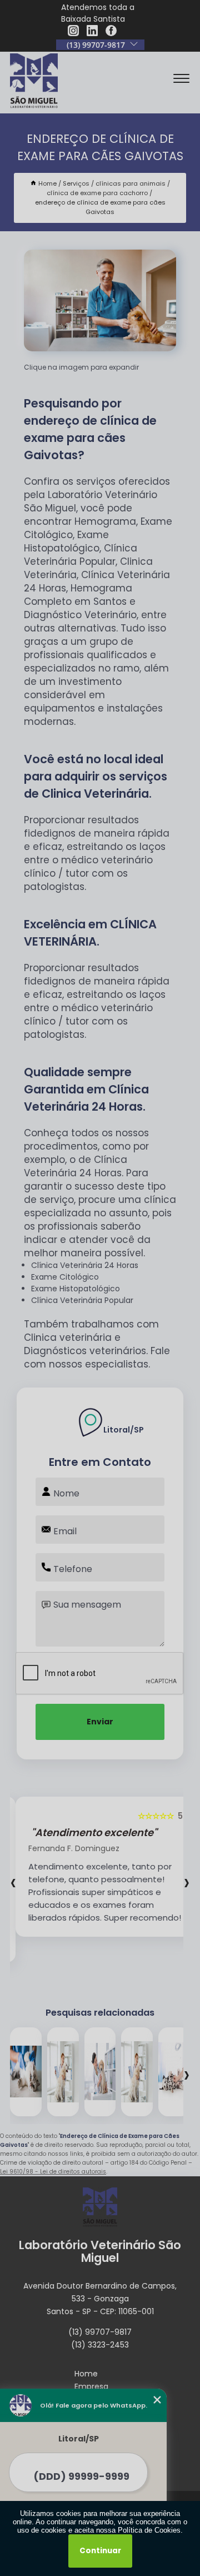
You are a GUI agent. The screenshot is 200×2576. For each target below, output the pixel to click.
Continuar (100, 2551)
